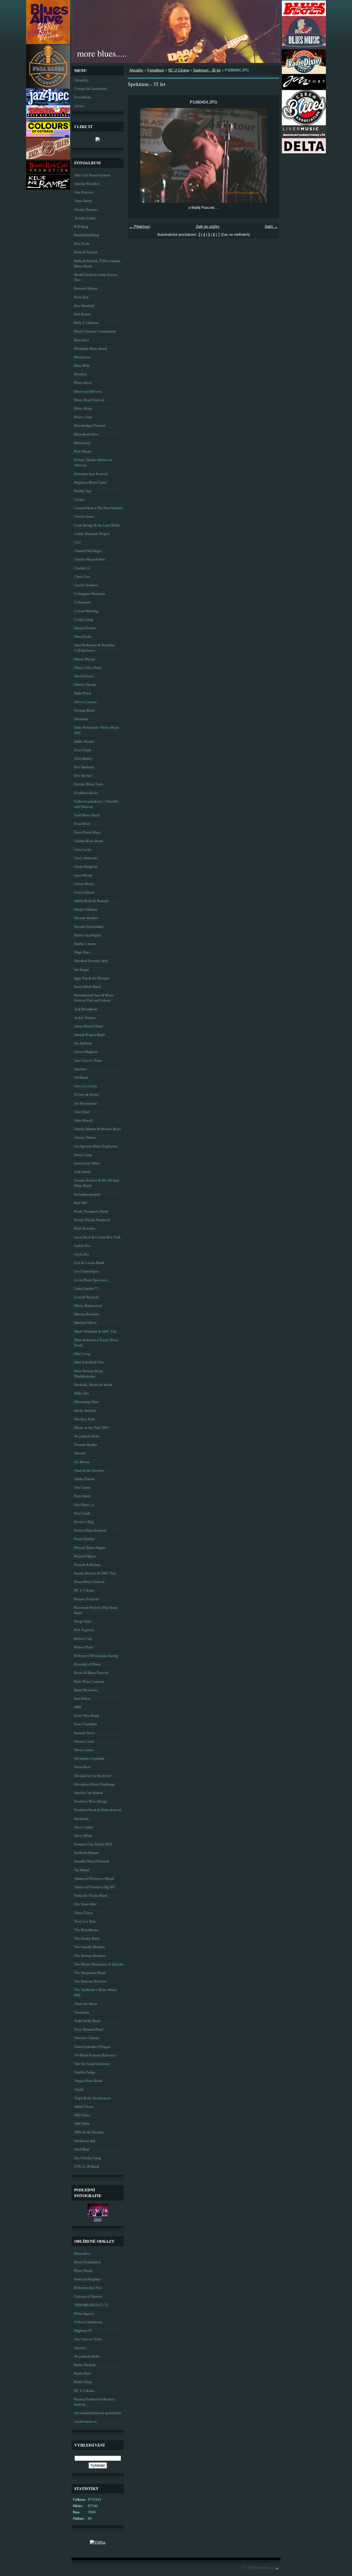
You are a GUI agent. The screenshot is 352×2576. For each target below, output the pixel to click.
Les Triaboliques (87, 1271)
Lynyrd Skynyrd (86, 1297)
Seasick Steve (84, 1733)
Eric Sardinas (84, 767)
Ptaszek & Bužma (87, 1565)
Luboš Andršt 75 (86, 1289)
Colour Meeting (86, 611)
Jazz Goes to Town (88, 1061)
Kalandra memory (87, 1194)
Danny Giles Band (88, 668)
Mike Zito (82, 1393)
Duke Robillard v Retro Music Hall (97, 730)
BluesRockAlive (87, 434)
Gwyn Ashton (84, 892)
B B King (81, 227)
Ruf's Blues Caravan (89, 1682)
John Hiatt (82, 1112)
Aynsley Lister (85, 218)
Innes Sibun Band (87, 987)
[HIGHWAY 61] (48, 158)
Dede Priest (83, 693)
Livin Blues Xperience (91, 1280)
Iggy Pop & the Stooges (92, 978)
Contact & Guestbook (90, 89)
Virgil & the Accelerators (93, 2098)
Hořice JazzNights (88, 935)
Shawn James (84, 1750)
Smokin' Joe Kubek (89, 1793)
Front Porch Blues (88, 833)
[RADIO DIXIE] (304, 73)
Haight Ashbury (86, 909)
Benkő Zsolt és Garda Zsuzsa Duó (96, 277)
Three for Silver (86, 2004)
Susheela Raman (86, 1853)
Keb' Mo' (81, 1203)
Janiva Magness (86, 1052)
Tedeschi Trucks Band (91, 1896)
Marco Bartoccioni (88, 1306)
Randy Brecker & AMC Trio (95, 1573)
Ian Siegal (82, 970)
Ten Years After (85, 1904)
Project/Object (85, 1556)
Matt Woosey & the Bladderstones (89, 1374)
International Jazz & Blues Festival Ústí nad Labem (94, 998)
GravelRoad (83, 875)
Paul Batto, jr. (84, 1505)
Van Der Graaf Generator (92, 2064)
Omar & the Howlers (89, 1471)
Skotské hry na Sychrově (93, 1776)
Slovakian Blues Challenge (95, 1784)
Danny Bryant (85, 659)
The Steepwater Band (90, 1973)
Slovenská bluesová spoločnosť (98, 2413)
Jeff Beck (81, 1078)
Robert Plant (84, 1647)
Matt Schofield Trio (89, 1362)
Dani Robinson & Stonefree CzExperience (95, 648)
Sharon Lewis (84, 1742)
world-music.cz (86, 2422)
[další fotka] (270, 155)
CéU (78, 542)
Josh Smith (82, 1172)
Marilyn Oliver (85, 1323)
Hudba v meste (85, 944)
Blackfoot (82, 340)
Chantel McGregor (88, 551)
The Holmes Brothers (90, 1956)
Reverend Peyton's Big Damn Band (96, 1610)
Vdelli (79, 2090)
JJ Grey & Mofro (86, 1095)
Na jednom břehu (87, 1436)
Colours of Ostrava (88, 2297)
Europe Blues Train (89, 784)
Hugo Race (82, 952)
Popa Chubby (84, 1539)
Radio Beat (83, 2373)
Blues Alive (83, 383)
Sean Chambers (86, 1724)
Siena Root (82, 1767)
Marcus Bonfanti (87, 1314)
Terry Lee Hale (85, 1921)
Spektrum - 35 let (207, 70)
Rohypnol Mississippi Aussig (96, 1656)
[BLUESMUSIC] (304, 47)
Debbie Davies (85, 685)
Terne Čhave (84, 1913)
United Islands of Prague (92, 2047)
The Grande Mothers (90, 1947)
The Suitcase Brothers (90, 1981)
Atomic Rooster (86, 210)
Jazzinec (81, 1069)
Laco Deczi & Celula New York (97, 1237)
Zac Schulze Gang (88, 2158)
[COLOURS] (48, 136)
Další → (271, 227)
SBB (78, 1707)
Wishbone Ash (85, 2141)
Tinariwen (82, 2012)
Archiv (79, 106)
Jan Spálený (83, 1043)
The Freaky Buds (87, 1939)
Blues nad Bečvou (88, 392)
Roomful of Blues (87, 1664)
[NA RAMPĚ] (48, 188)
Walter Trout (84, 2107)
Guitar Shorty (84, 884)
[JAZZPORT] (304, 88)
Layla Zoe (82, 1254)
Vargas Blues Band (88, 2081)
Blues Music (84, 2271)
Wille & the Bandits (89, 2132)
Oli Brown (82, 1462)
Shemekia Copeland (89, 1759)
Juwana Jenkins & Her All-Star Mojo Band (97, 1183)
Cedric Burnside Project (92, 534)
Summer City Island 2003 (93, 1844)
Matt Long (82, 1354)
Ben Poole (82, 244)
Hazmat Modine (86, 918)
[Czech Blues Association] (304, 124)
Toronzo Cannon (87, 2038)
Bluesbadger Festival (90, 426)
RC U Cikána (84, 1590)
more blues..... (102, 53)
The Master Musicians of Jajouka (99, 1964)
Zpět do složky (208, 227)
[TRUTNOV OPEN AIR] (48, 117)
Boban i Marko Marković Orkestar (93, 463)
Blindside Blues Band (91, 349)
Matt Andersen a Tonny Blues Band (96, 1343)
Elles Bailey (83, 759)
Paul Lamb (82, 1513)
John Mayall (84, 1121)
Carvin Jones (84, 517)
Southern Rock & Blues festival (98, 1810)
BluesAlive (83, 2254)
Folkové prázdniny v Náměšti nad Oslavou (96, 804)
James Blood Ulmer (89, 1026)
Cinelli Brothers (86, 585)
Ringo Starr (83, 1621)
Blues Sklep (83, 409)
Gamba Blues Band (89, 841)
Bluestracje (83, 443)
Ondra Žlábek (84, 1479)
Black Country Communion (95, 331)
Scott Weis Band (86, 1716)
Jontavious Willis (87, 1163)
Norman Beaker (86, 1445)
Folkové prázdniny (88, 2322)
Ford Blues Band (87, 815)
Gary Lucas (83, 850)
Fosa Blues (82, 824)
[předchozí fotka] (137, 155)
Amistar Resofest (87, 184)
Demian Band (84, 711)
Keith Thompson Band (91, 1211)
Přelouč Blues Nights (90, 1548)
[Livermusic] (304, 136)
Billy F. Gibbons (86, 323)
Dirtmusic (82, 719)
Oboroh (80, 1453)
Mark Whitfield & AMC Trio (96, 1332)
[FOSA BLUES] (48, 87)
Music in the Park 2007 (92, 1428)
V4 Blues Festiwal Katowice (95, 2055)
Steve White (83, 1836)
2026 (98, 2220)
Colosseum (82, 602)
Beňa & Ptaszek (86, 252)
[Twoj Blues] (304, 15)
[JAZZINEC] (48, 104)
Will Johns (82, 2115)
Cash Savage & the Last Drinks (97, 525)
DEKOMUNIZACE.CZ (91, 2305)
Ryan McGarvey (86, 1690)
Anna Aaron (83, 201)
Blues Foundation (88, 2262)
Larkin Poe (82, 1246)
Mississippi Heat (87, 1402)
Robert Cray (83, 1639)
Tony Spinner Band (89, 2029)
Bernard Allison (86, 289)
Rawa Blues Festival (89, 1582)
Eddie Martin (84, 742)
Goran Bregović (86, 867)
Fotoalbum (82, 97)
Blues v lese (83, 417)
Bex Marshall (84, 306)
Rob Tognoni (84, 1630)
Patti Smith (82, 1496)
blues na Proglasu (87, 2279)
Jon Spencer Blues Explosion (96, 1146)
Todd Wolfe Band (87, 2021)
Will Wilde (82, 2124)
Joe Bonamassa (86, 1103)
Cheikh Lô (82, 568)
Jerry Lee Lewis (86, 1086)
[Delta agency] (304, 152)
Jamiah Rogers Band (90, 1035)
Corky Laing (84, 620)
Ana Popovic (84, 192)
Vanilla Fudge (85, 2072)
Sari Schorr (82, 1699)
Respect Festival (86, 1599)
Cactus (79, 500)
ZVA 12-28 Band (87, 2167)
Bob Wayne (83, 451)
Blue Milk (82, 366)
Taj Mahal (82, 1870)
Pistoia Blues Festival (90, 1530)
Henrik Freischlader (89, 927)
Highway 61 (83, 2331)
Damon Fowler (85, 628)
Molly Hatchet (85, 1411)
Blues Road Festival (89, 400)
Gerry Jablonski (86, 858)
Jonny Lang (83, 1155)
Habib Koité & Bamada (92, 901)
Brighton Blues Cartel (91, 483)
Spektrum (81, 1819)
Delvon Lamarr (85, 702)
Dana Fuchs (83, 637)
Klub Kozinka (85, 1229)
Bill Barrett (83, 314)
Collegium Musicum (90, 594)
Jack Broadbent (86, 1009)
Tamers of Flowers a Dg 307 (95, 1887)
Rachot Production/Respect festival (95, 2402)
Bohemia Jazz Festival (91, 474)
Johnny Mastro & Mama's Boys (97, 1129)
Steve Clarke (84, 1827)
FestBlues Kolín (86, 793)
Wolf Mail (82, 2150)
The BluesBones (86, 1930)
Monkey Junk (85, 1419)
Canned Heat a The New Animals (99, 508)
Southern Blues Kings (90, 1801)
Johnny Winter (85, 1138)
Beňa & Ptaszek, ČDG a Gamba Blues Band (97, 264)
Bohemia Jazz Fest (88, 2288)
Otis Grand (82, 1488)
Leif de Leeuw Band (89, 1263)
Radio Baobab (85, 2365)
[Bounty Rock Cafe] (48, 173)
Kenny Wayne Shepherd (92, 1220)
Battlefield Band (87, 235)
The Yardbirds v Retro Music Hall (96, 1993)
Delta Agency (84, 2314)
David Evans (84, 676)
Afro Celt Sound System (92, 175)
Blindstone (82, 357)
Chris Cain (82, 577)
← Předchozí (140, 227)
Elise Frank (83, 750)
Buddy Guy (83, 491)
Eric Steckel (83, 776)
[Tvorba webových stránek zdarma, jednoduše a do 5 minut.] (277, 2568)
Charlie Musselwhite (90, 559)
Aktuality (81, 80)
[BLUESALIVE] (48, 43)
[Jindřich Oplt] (98, 139)
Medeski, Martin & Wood (93, 1385)
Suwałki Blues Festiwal (92, 1861)
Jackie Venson (85, 1018)
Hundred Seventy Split (91, 961)
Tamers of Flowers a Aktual (94, 1879)
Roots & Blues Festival (91, 1673)
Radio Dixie (83, 2382)
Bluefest (80, 374)
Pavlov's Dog (84, 1522)
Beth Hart (81, 297)
